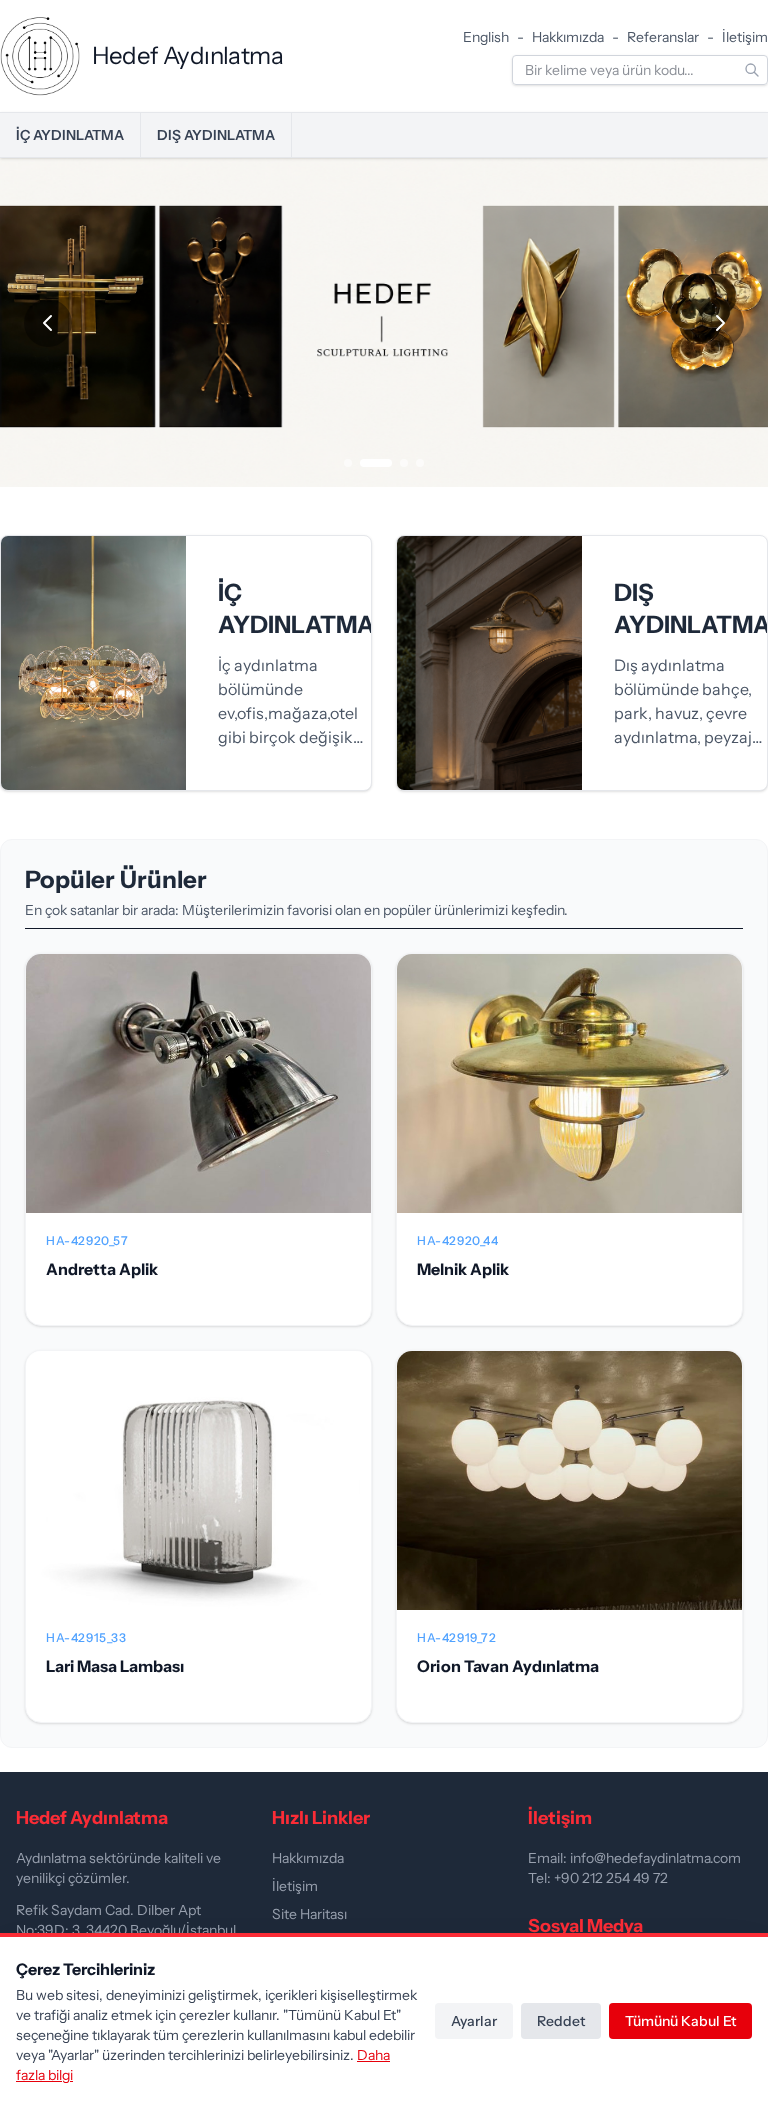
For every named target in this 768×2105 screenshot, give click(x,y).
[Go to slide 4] (420, 463)
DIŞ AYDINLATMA (216, 135)
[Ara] (752, 70)
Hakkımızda (568, 37)
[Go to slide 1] (348, 463)
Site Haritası (309, 1914)
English (486, 37)
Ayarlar (474, 2021)
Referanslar (663, 37)
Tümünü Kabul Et (680, 2021)
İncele (198, 1100)
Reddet (561, 2021)
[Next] (720, 323)
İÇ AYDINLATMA (70, 135)
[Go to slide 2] (376, 463)
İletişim (745, 37)
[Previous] (48, 323)
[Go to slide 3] (404, 463)
